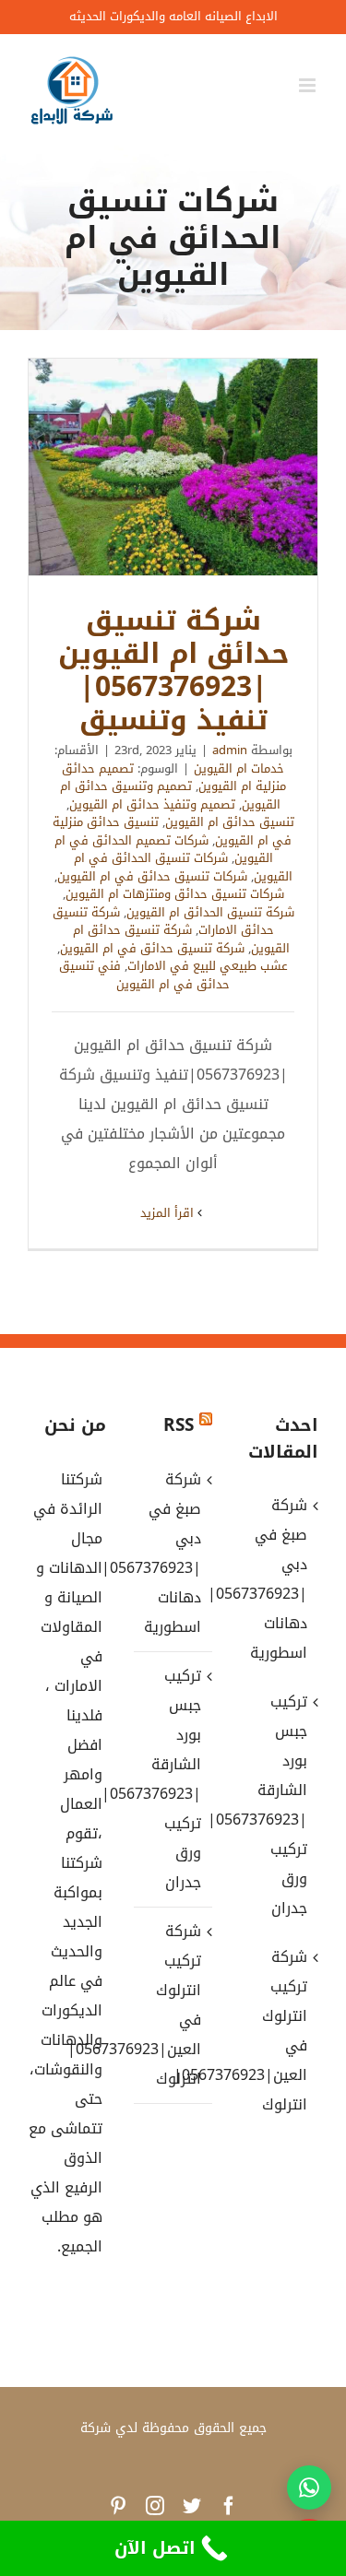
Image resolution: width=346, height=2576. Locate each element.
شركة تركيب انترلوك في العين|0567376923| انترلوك (172, 2005)
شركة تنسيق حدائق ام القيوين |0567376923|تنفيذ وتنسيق (173, 467)
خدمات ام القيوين (239, 768)
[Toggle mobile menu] (309, 85)
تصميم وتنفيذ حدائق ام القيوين (152, 804)
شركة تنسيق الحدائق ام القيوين (210, 912)
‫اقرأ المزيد (169, 1213)
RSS (179, 1425)
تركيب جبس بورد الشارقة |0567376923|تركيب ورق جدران (172, 1779)
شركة (95, 2428)
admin (230, 750)
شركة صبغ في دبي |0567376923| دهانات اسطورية (172, 1553)
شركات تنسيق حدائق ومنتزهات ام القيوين (175, 894)
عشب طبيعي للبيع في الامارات (208, 966)
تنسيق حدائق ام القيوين (230, 822)
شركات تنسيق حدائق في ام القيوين (152, 876)
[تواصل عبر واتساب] (309, 2487)
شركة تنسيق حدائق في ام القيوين (152, 948)
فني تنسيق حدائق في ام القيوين (145, 975)
